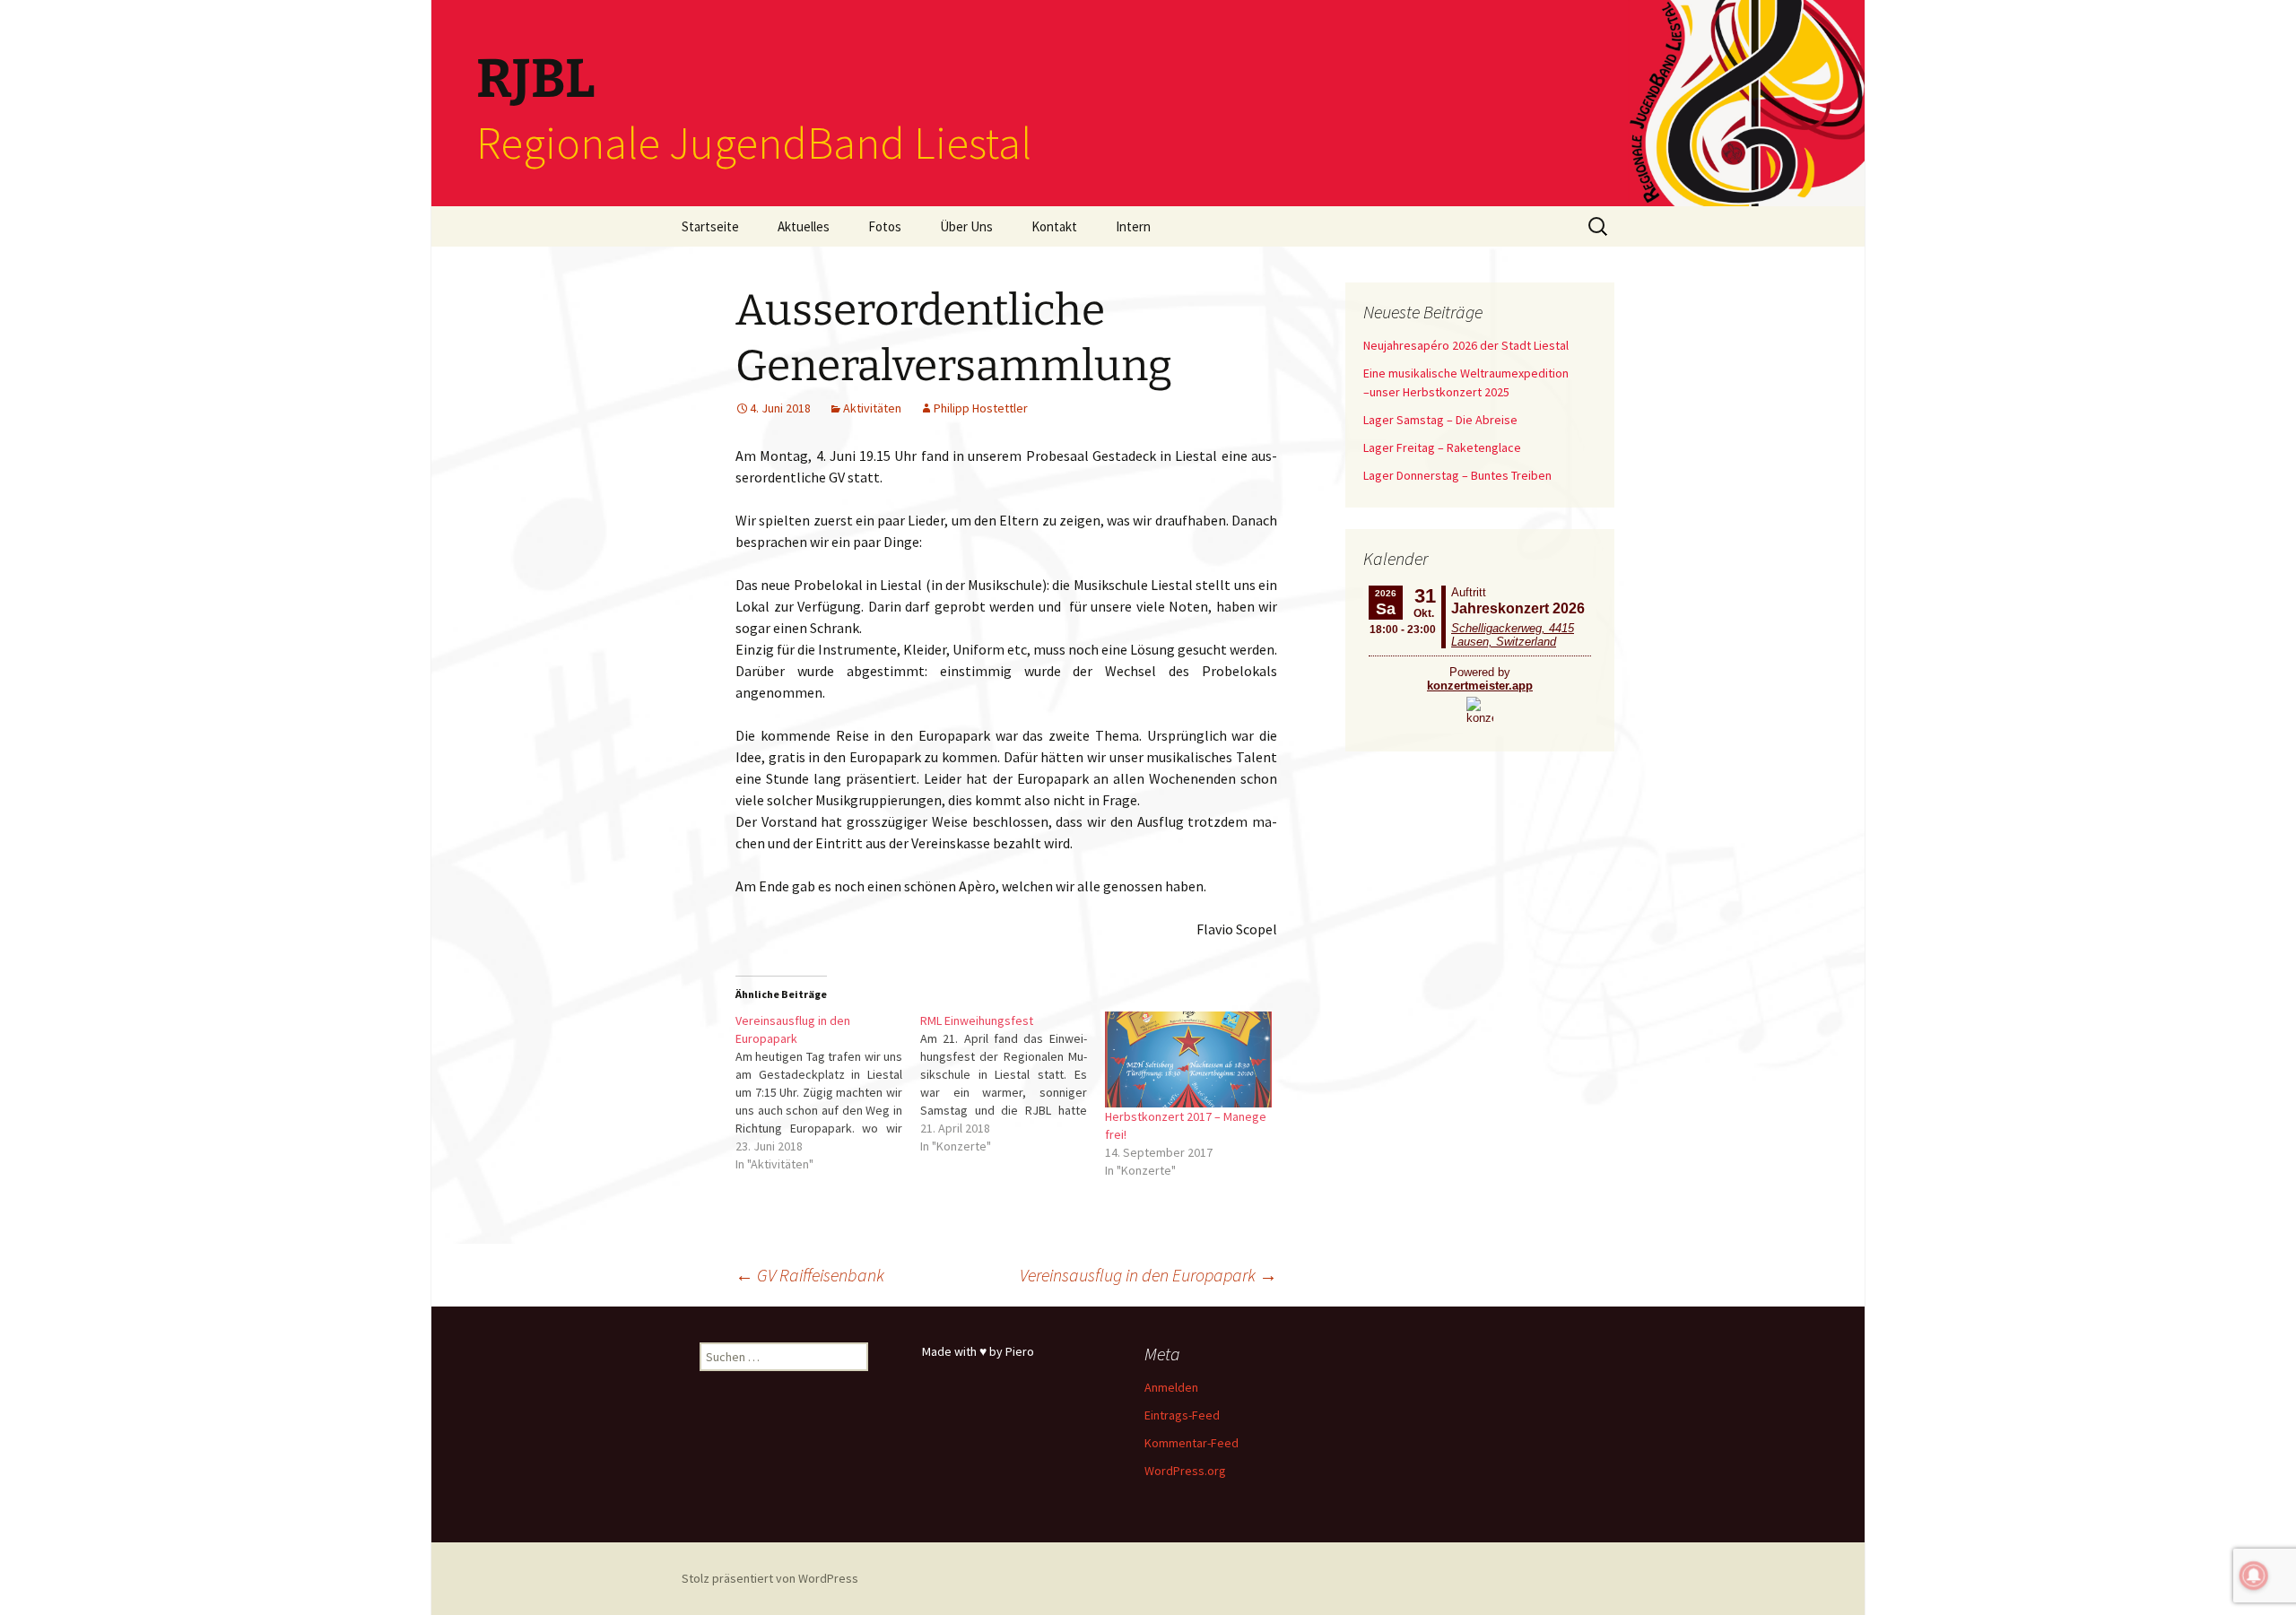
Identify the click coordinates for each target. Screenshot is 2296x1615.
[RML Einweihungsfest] (1013, 1083)
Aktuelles (804, 226)
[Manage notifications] (2254, 1576)
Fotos (885, 226)
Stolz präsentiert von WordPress (770, 1578)
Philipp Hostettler (981, 408)
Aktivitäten (872, 408)
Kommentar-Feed (1191, 1443)
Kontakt (1054, 226)
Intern (1133, 226)
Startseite (710, 226)
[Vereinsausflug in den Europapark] (828, 1092)
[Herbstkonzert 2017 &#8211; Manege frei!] (1188, 1059)
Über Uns (966, 226)
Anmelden (1171, 1387)
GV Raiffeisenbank (810, 1275)
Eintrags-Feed (1182, 1415)
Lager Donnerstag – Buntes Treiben (1457, 475)
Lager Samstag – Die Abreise (1440, 420)
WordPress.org (1185, 1471)
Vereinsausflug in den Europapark (1148, 1275)
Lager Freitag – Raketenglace (1442, 447)
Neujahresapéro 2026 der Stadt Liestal (1466, 345)
